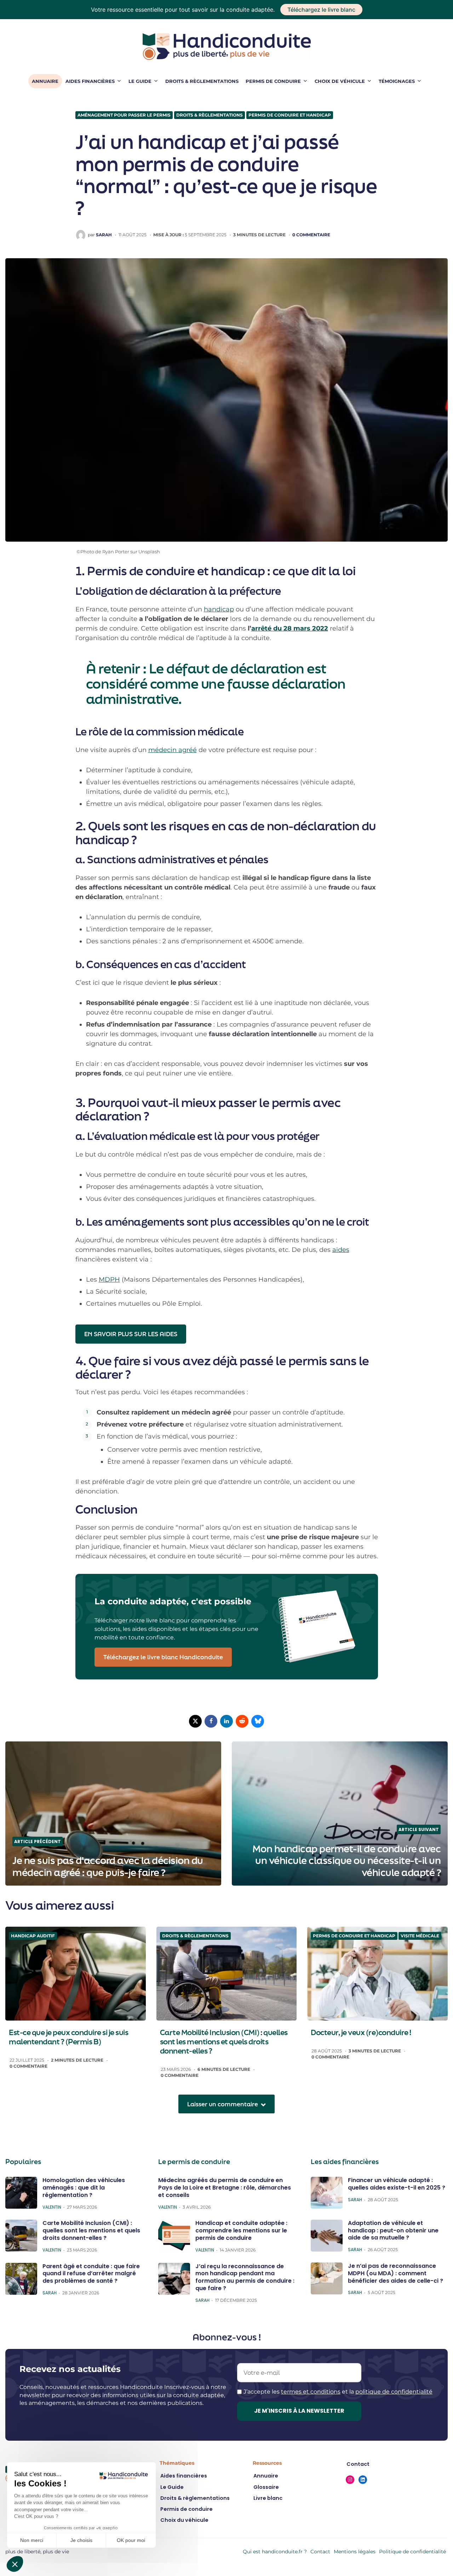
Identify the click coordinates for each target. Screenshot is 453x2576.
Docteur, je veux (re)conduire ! (361, 2032)
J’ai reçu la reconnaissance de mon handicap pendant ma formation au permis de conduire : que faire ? (245, 2277)
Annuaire (45, 81)
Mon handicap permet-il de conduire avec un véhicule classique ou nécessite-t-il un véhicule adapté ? (347, 1861)
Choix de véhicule (340, 81)
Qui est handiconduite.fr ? (275, 2552)
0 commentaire (311, 235)
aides (341, 1250)
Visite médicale (420, 1936)
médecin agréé (173, 750)
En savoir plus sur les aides (131, 1334)
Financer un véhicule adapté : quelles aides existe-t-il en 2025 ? (397, 2184)
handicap (219, 609)
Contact (320, 2552)
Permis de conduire (273, 81)
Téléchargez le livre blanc (321, 10)
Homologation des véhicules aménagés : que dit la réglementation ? (84, 2188)
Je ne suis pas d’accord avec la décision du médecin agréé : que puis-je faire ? (108, 1866)
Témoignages (397, 81)
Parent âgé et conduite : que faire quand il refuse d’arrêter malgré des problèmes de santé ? (91, 2273)
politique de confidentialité (394, 2392)
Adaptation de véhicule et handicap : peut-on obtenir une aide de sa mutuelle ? (393, 2230)
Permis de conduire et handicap (290, 115)
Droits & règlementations (202, 81)
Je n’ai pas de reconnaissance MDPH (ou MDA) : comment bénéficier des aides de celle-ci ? (395, 2273)
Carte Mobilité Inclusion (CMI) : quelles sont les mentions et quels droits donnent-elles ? (224, 2041)
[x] (195, 1721)
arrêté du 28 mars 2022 (290, 628)
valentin (52, 2207)
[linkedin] (226, 1721)
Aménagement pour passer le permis (124, 115)
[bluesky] (258, 1721)
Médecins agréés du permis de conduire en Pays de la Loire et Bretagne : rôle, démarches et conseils (225, 2188)
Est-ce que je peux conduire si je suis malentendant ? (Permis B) (68, 2037)
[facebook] (211, 1721)
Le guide (140, 81)
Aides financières (90, 81)
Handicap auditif (33, 1936)
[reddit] (242, 1721)
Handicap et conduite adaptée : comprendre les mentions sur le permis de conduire (241, 2230)
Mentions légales (355, 2552)
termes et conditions (311, 2392)
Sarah (104, 235)
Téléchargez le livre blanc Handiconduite (163, 1657)
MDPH (109, 1279)
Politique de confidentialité (412, 2552)
